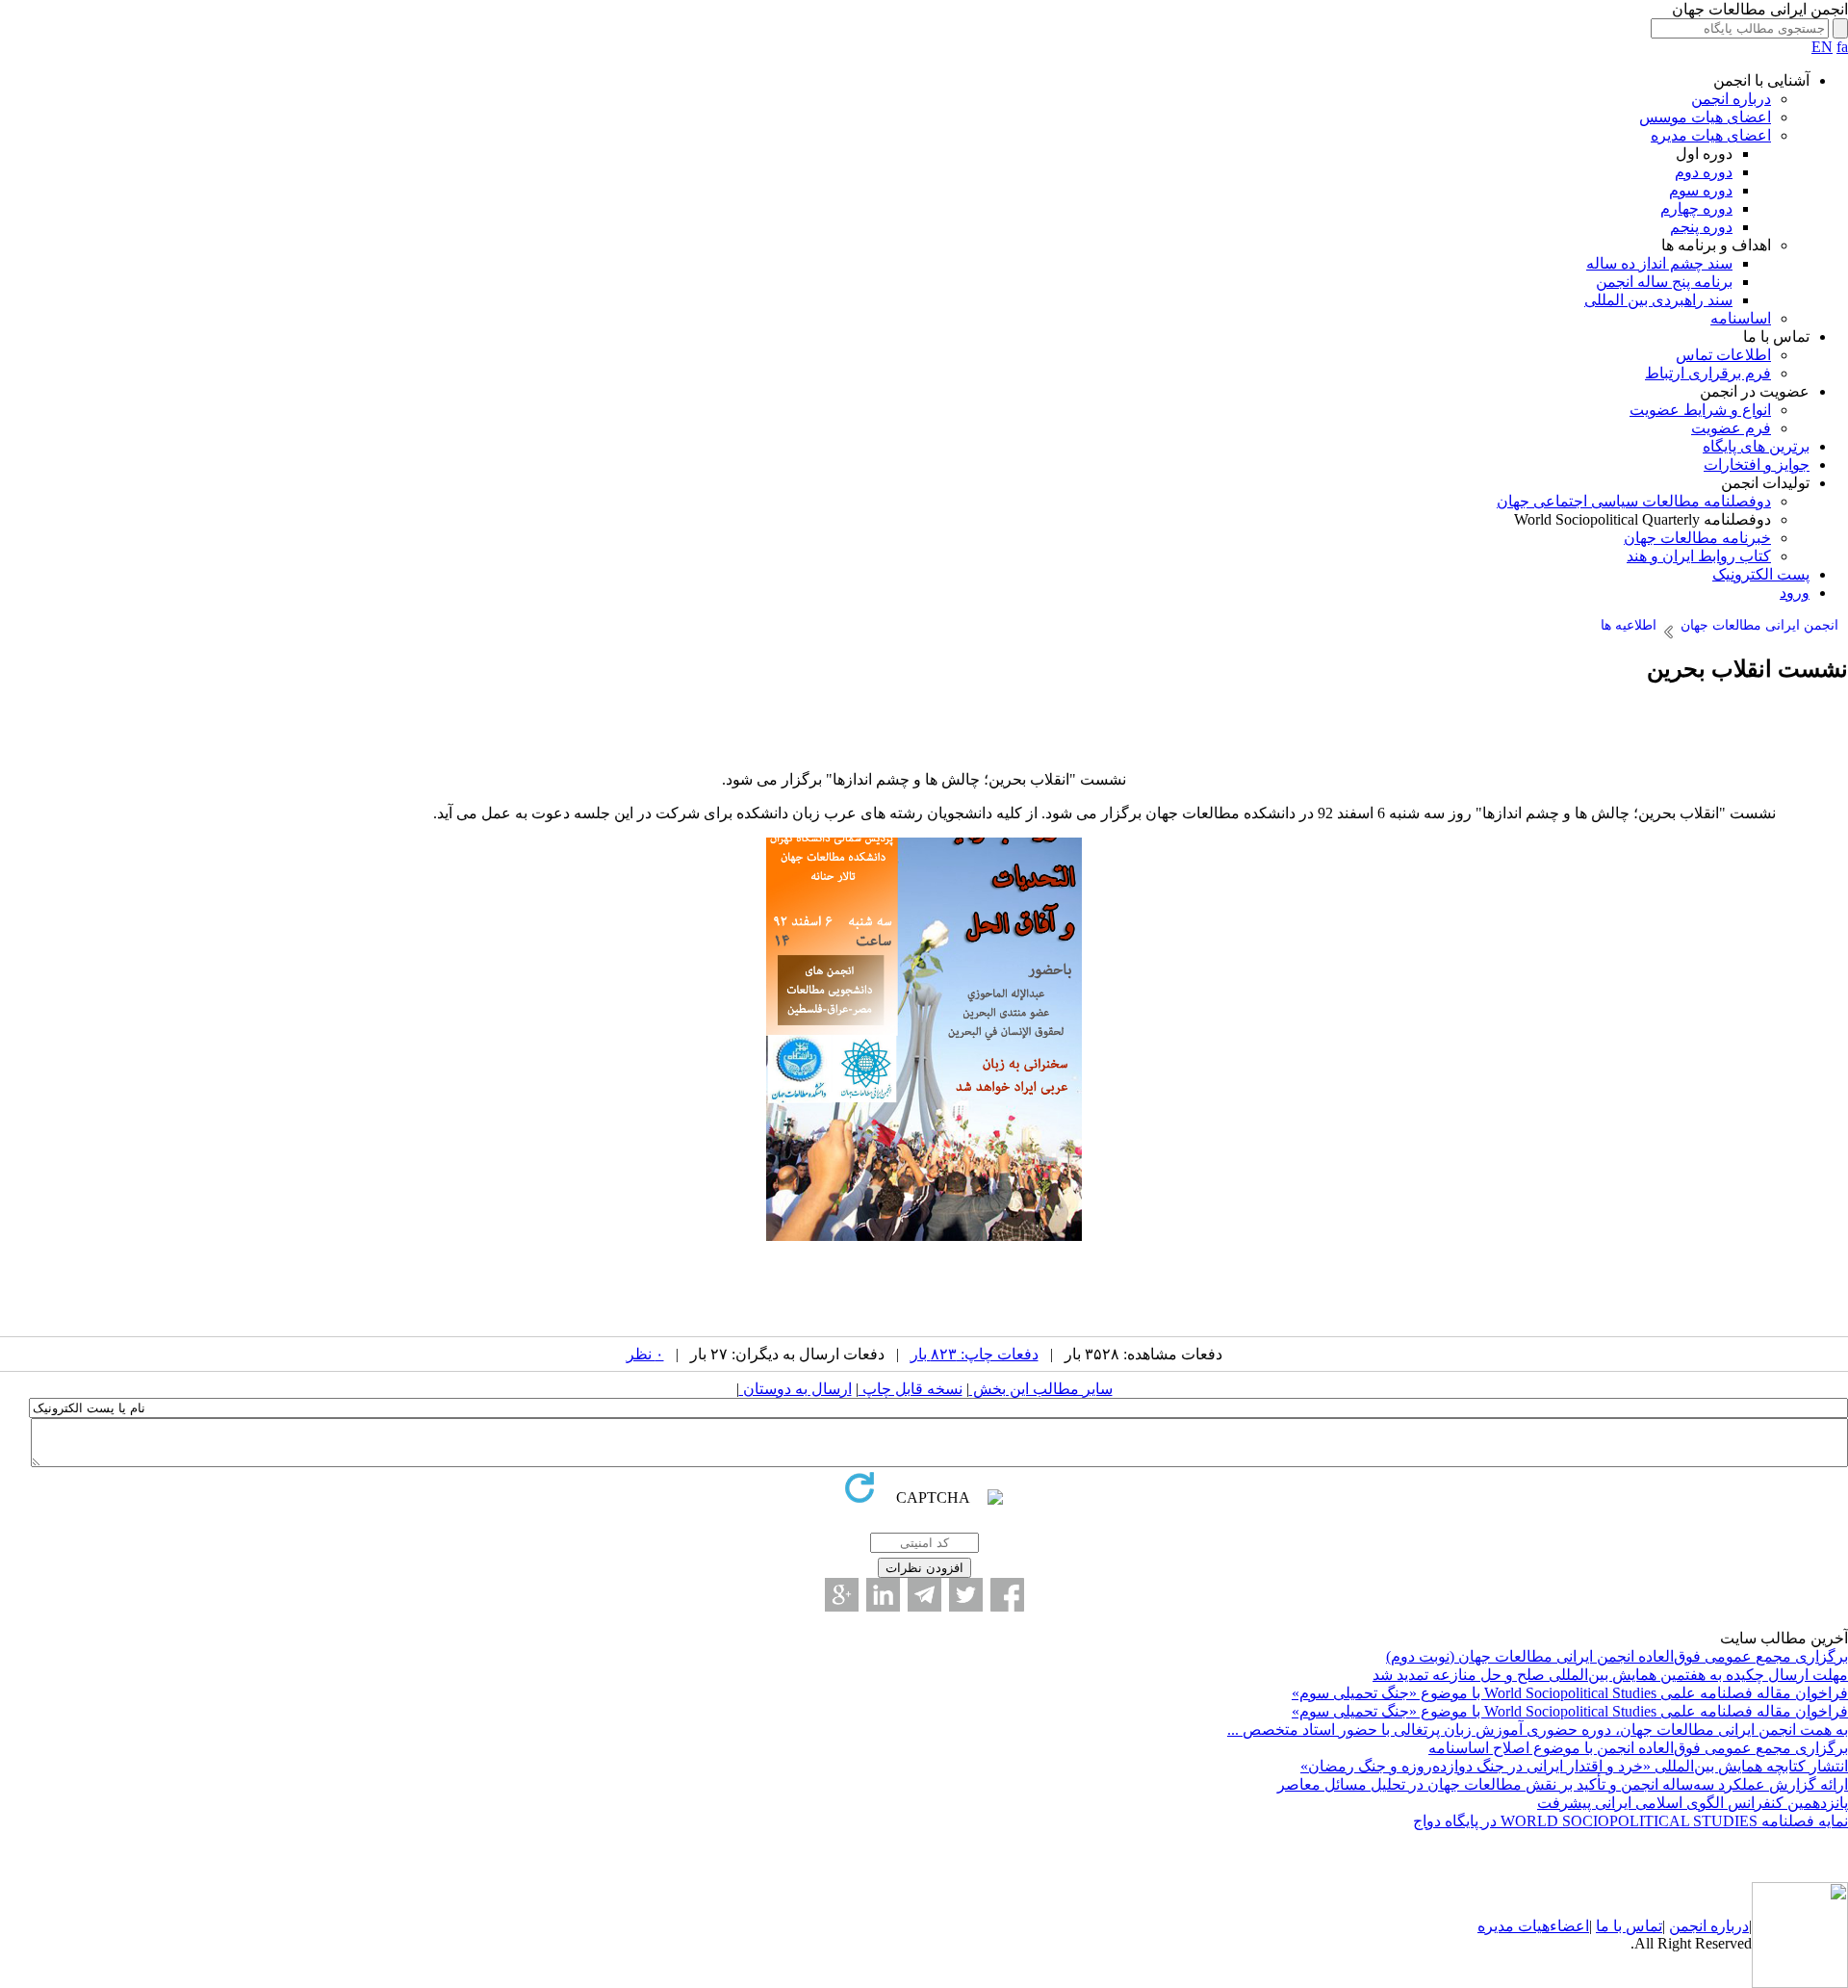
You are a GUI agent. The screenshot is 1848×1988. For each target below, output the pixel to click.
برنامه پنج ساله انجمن (1664, 282)
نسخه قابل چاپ (911, 1389)
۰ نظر (645, 1354)
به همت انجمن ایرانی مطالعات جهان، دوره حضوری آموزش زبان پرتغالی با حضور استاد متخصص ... (1538, 1730)
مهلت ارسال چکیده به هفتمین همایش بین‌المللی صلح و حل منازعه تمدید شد (1610, 1675)
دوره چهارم (1696, 208)
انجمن (1688, 1926)
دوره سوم (1701, 190)
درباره (1728, 1926)
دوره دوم (1704, 172)
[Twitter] (966, 1595)
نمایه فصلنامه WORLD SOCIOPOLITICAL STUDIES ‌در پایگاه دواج (1630, 1821)
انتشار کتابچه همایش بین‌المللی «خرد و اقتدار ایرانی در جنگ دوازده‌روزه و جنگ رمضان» (1574, 1766)
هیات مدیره (1514, 1926)
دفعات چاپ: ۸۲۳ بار (975, 1354)
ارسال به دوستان (796, 1389)
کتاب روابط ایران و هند (1699, 556)
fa (1842, 47)
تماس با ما (1629, 1926)
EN (1822, 47)
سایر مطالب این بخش (1041, 1389)
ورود (1795, 593)
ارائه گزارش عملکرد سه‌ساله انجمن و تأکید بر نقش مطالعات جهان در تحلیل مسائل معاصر (1563, 1784)
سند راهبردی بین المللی (1658, 300)
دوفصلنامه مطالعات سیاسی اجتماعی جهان (1634, 501)
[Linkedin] (883, 1595)
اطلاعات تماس (1723, 355)
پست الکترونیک (1761, 574)
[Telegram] (924, 1595)
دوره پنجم (1701, 227)
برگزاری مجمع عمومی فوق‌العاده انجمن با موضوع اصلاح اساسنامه (1638, 1748)
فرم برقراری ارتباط (1708, 373)
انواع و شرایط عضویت (1700, 410)
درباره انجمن (1731, 99)
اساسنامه (1741, 318)
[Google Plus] (842, 1595)
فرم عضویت (1731, 428)
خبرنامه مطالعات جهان (1697, 538)
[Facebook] (1007, 1595)
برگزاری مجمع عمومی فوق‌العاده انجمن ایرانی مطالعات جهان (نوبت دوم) (1617, 1656)
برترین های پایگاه (1756, 446)
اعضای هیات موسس (1705, 117)
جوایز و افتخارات (1757, 465)
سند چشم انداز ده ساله (1659, 263)
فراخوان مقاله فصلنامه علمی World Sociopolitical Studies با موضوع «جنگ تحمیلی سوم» (1570, 1693)
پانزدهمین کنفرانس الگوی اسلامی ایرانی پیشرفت (1693, 1803)
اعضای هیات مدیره (1711, 135)
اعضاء (1569, 1926)
